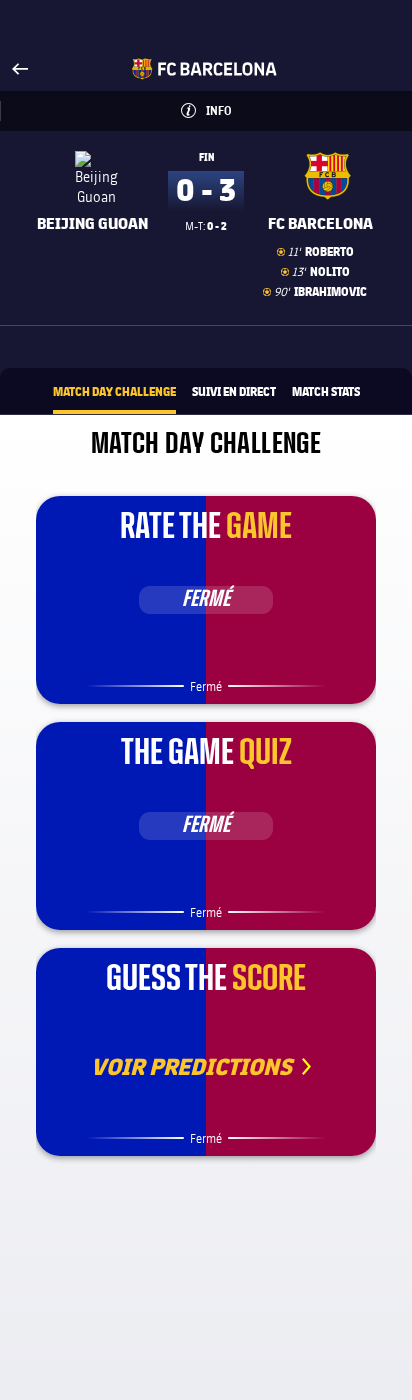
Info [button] (250, 110)
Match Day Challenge (114, 391)
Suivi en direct (234, 391)
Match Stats (326, 391)
